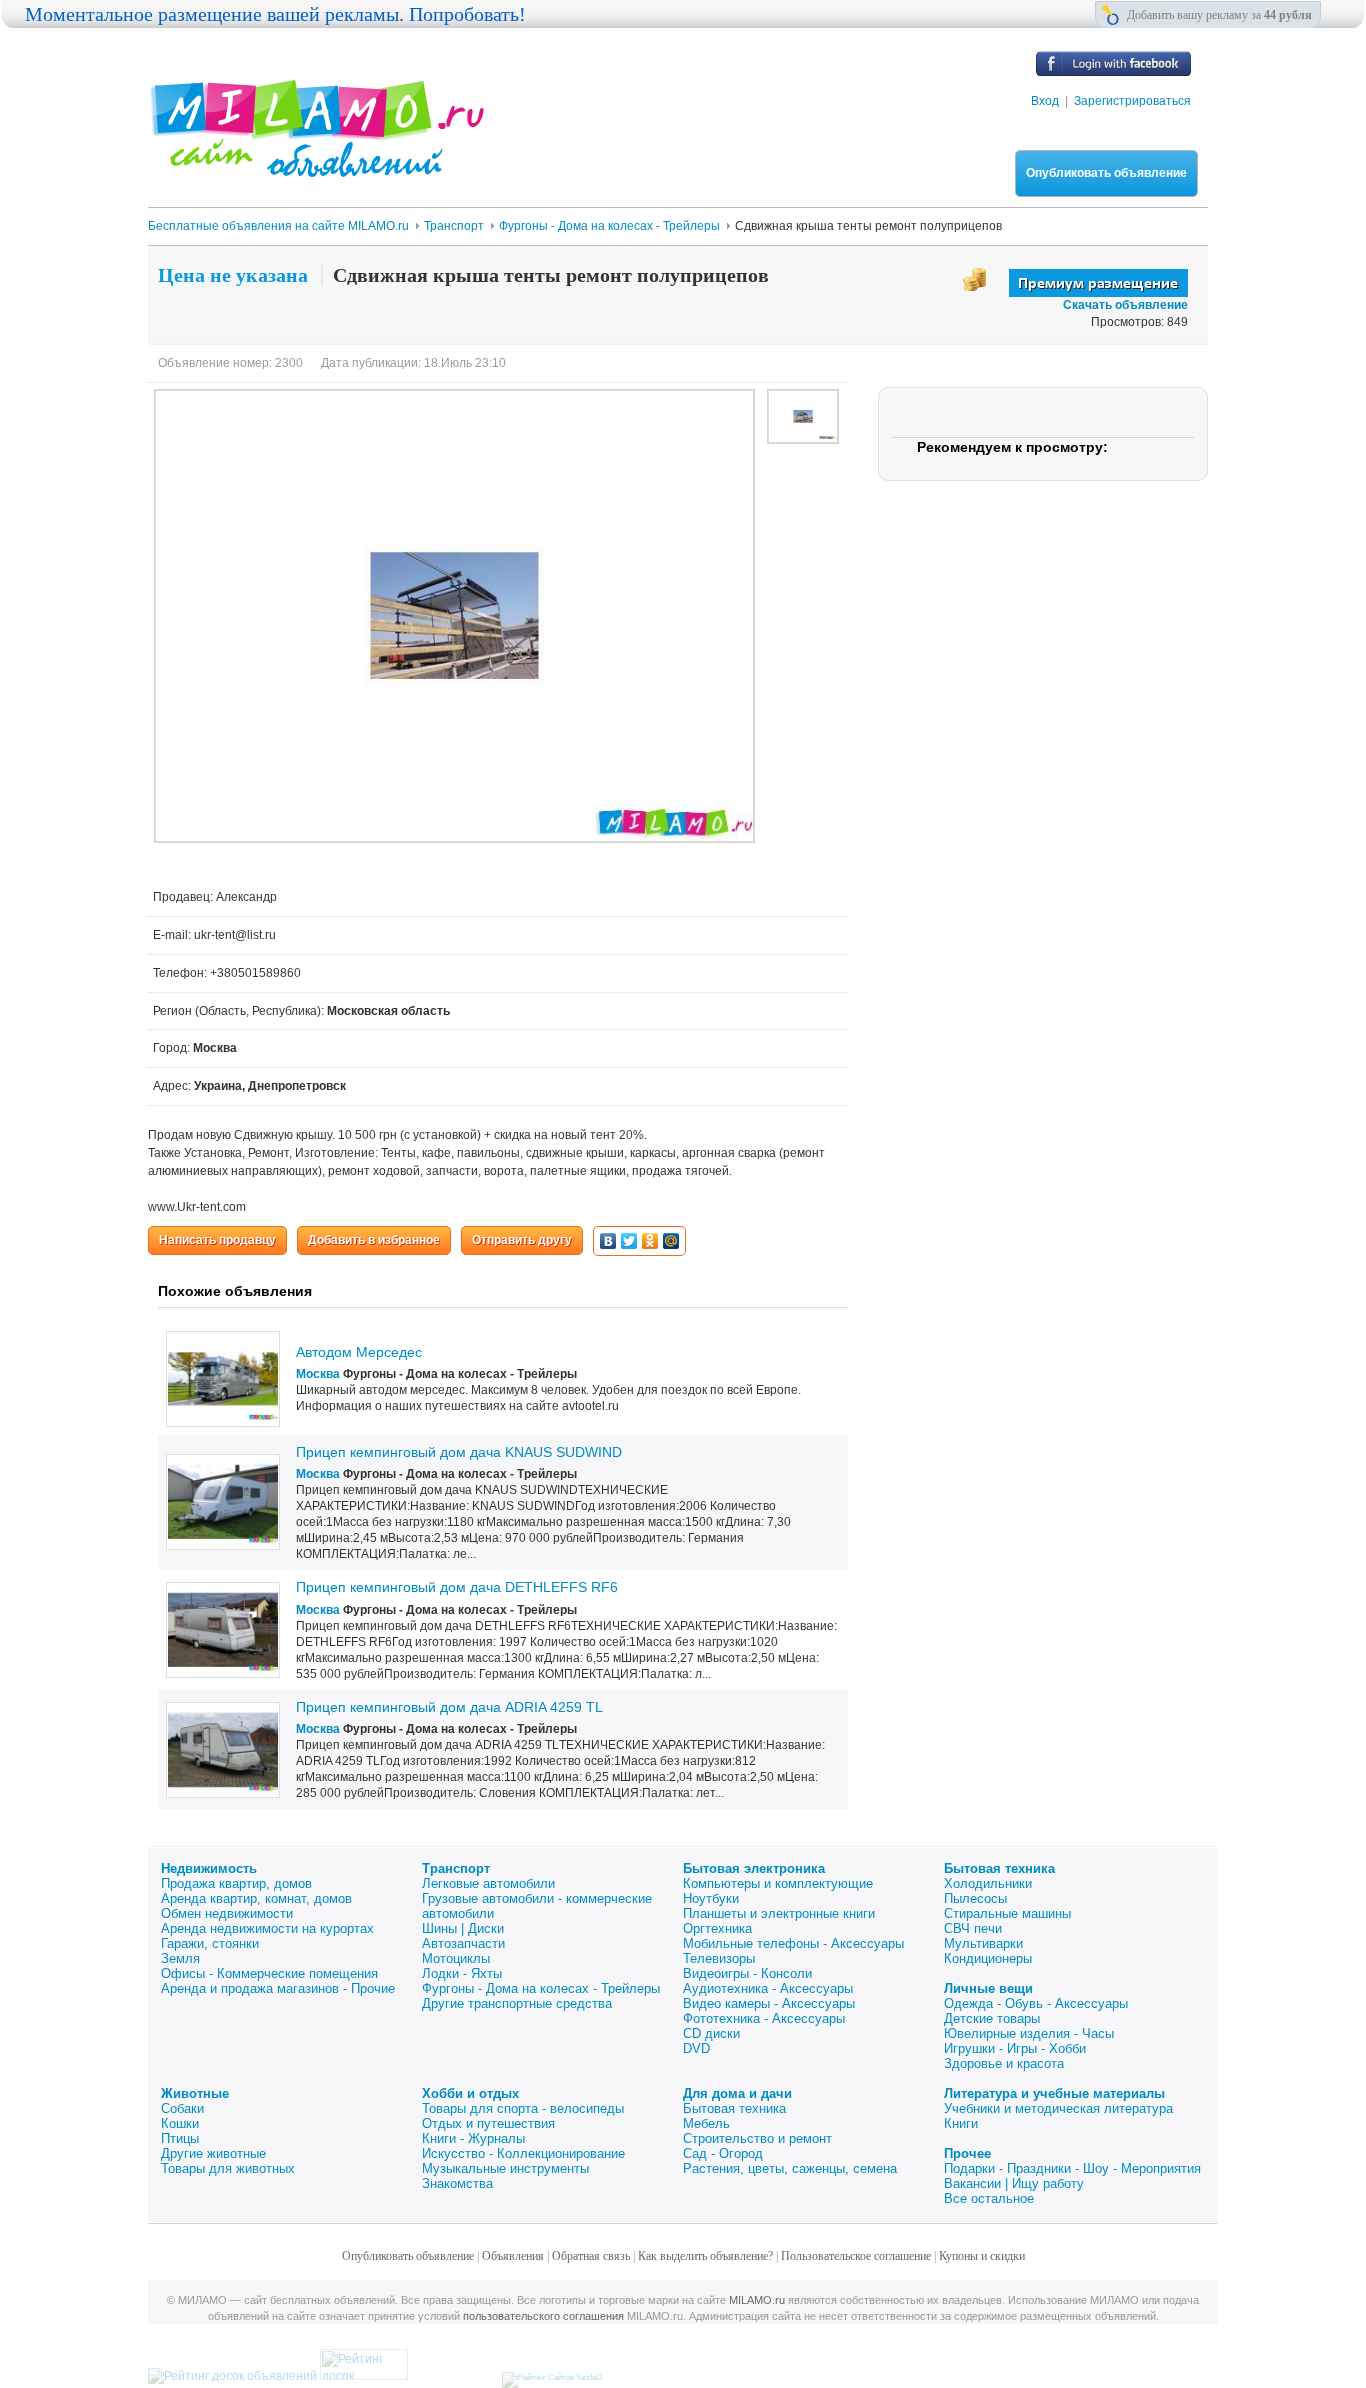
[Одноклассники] (650, 1241)
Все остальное (989, 2198)
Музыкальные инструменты (505, 2168)
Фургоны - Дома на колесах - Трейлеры (541, 1988)
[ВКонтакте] (608, 1241)
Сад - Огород (723, 2153)
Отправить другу (522, 1240)
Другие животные (213, 2153)
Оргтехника (717, 1928)
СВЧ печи (973, 1928)
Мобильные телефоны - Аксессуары (793, 1943)
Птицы (180, 2138)
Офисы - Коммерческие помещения (269, 1973)
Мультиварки (983, 1943)
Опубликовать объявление (1106, 173)
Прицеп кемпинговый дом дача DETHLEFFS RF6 (457, 1587)
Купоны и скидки (982, 2256)
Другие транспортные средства (517, 2003)
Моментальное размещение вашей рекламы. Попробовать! (275, 14)
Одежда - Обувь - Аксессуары (1036, 2003)
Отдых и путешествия (488, 2123)
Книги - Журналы (473, 2138)
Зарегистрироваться (1132, 101)
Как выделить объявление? (705, 2256)
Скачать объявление (1125, 305)
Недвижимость (209, 1868)
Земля (180, 1958)
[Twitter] (629, 1241)
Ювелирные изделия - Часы (1029, 2033)
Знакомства (457, 2183)
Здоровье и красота (1004, 2063)
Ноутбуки (711, 1898)
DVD (696, 2048)
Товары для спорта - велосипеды (523, 2108)
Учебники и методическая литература (1058, 2108)
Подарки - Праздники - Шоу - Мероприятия (1072, 2168)
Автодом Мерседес (359, 1352)
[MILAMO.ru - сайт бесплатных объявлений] (316, 165)
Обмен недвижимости (227, 1913)
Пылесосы (975, 1898)
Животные (195, 2093)
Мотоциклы (456, 1958)
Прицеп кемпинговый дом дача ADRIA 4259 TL (449, 1707)
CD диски (711, 2033)
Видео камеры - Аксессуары (769, 2003)
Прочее (967, 2153)
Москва (318, 1374)
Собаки (182, 2108)
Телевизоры (719, 1958)
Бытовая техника (999, 1868)
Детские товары (992, 2018)
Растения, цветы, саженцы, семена (790, 2168)
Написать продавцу (217, 1240)
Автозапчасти (463, 1943)
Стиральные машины (1007, 1913)
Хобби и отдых (470, 2093)
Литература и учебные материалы (1054, 2093)
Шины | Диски (463, 1928)
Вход (1045, 101)
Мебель (706, 2123)
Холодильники (988, 1883)
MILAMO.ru (757, 2300)
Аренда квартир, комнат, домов (256, 1898)
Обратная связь (591, 2256)
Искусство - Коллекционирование (523, 2153)
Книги (961, 2123)
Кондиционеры (988, 1958)
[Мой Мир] (671, 1241)
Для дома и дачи (737, 2093)
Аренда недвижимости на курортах (267, 1928)
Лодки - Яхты (462, 1973)
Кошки (180, 2123)
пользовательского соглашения (543, 2316)
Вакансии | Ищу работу (1014, 2183)
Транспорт (456, 1868)
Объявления (513, 2256)
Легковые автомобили (488, 1883)
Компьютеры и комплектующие (778, 1883)
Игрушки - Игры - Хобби (1015, 2048)
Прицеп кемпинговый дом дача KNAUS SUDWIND (459, 1452)
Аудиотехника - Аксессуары (768, 1988)
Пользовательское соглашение (856, 2256)
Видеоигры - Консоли (747, 1973)
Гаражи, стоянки (210, 1943)
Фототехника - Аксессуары (764, 2018)
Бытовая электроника (754, 1868)
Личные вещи (988, 1988)
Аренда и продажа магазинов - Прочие (278, 1988)
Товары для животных (228, 2168)
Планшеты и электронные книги (779, 1913)
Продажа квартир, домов (236, 1883)
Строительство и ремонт (757, 2138)
